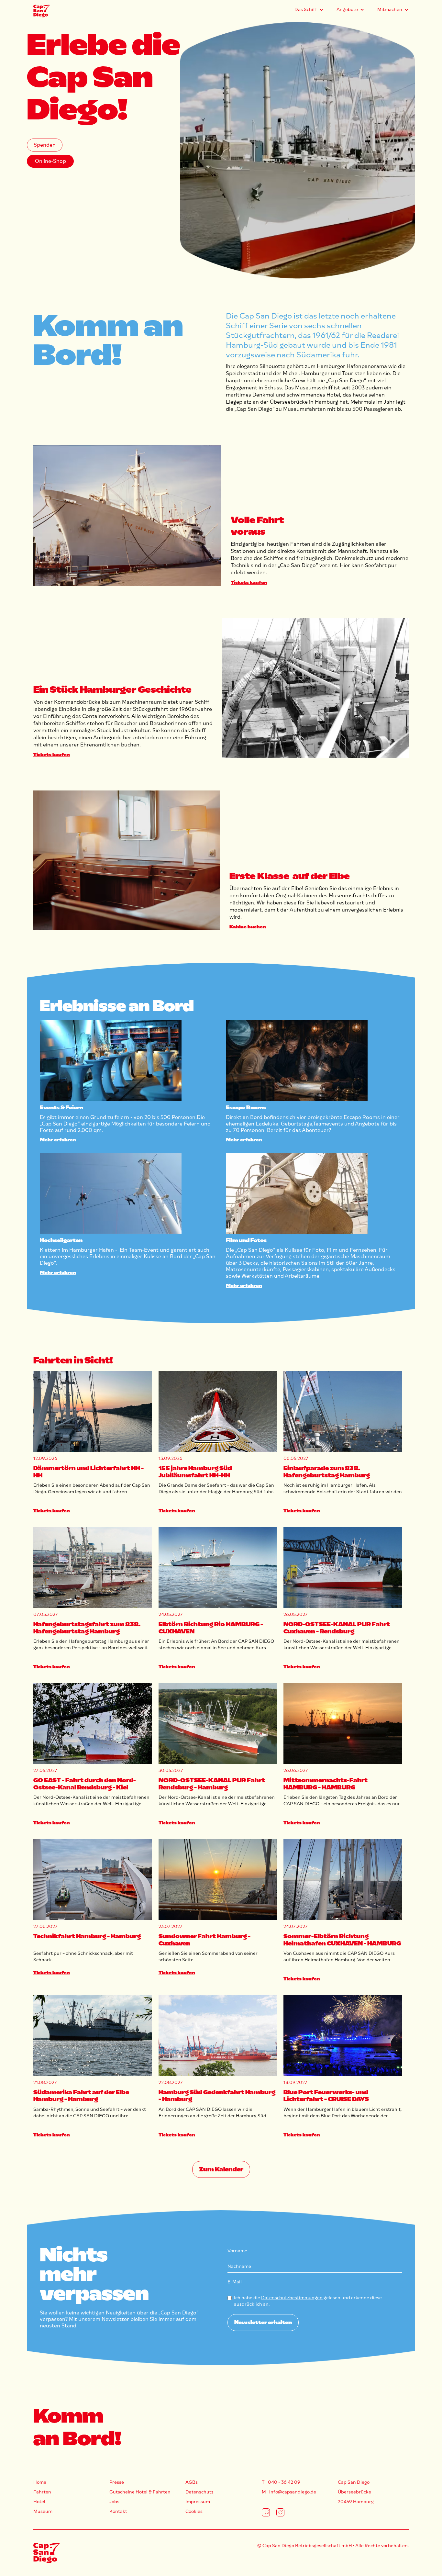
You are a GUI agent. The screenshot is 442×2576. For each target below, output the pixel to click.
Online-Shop (50, 161)
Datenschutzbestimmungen (292, 2298)
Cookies (194, 2511)
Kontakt (118, 2511)
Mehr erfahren (58, 1140)
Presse (117, 2482)
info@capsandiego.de (293, 2492)
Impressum (198, 2502)
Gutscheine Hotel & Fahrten (140, 2492)
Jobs (114, 2502)
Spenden (45, 145)
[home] (41, 11)
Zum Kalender (221, 2169)
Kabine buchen (248, 927)
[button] (309, 10)
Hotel (39, 2502)
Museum (43, 2511)
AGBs (192, 2482)
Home (40, 2482)
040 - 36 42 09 (284, 2482)
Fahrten (42, 2492)
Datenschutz (199, 2492)
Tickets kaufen (249, 582)
